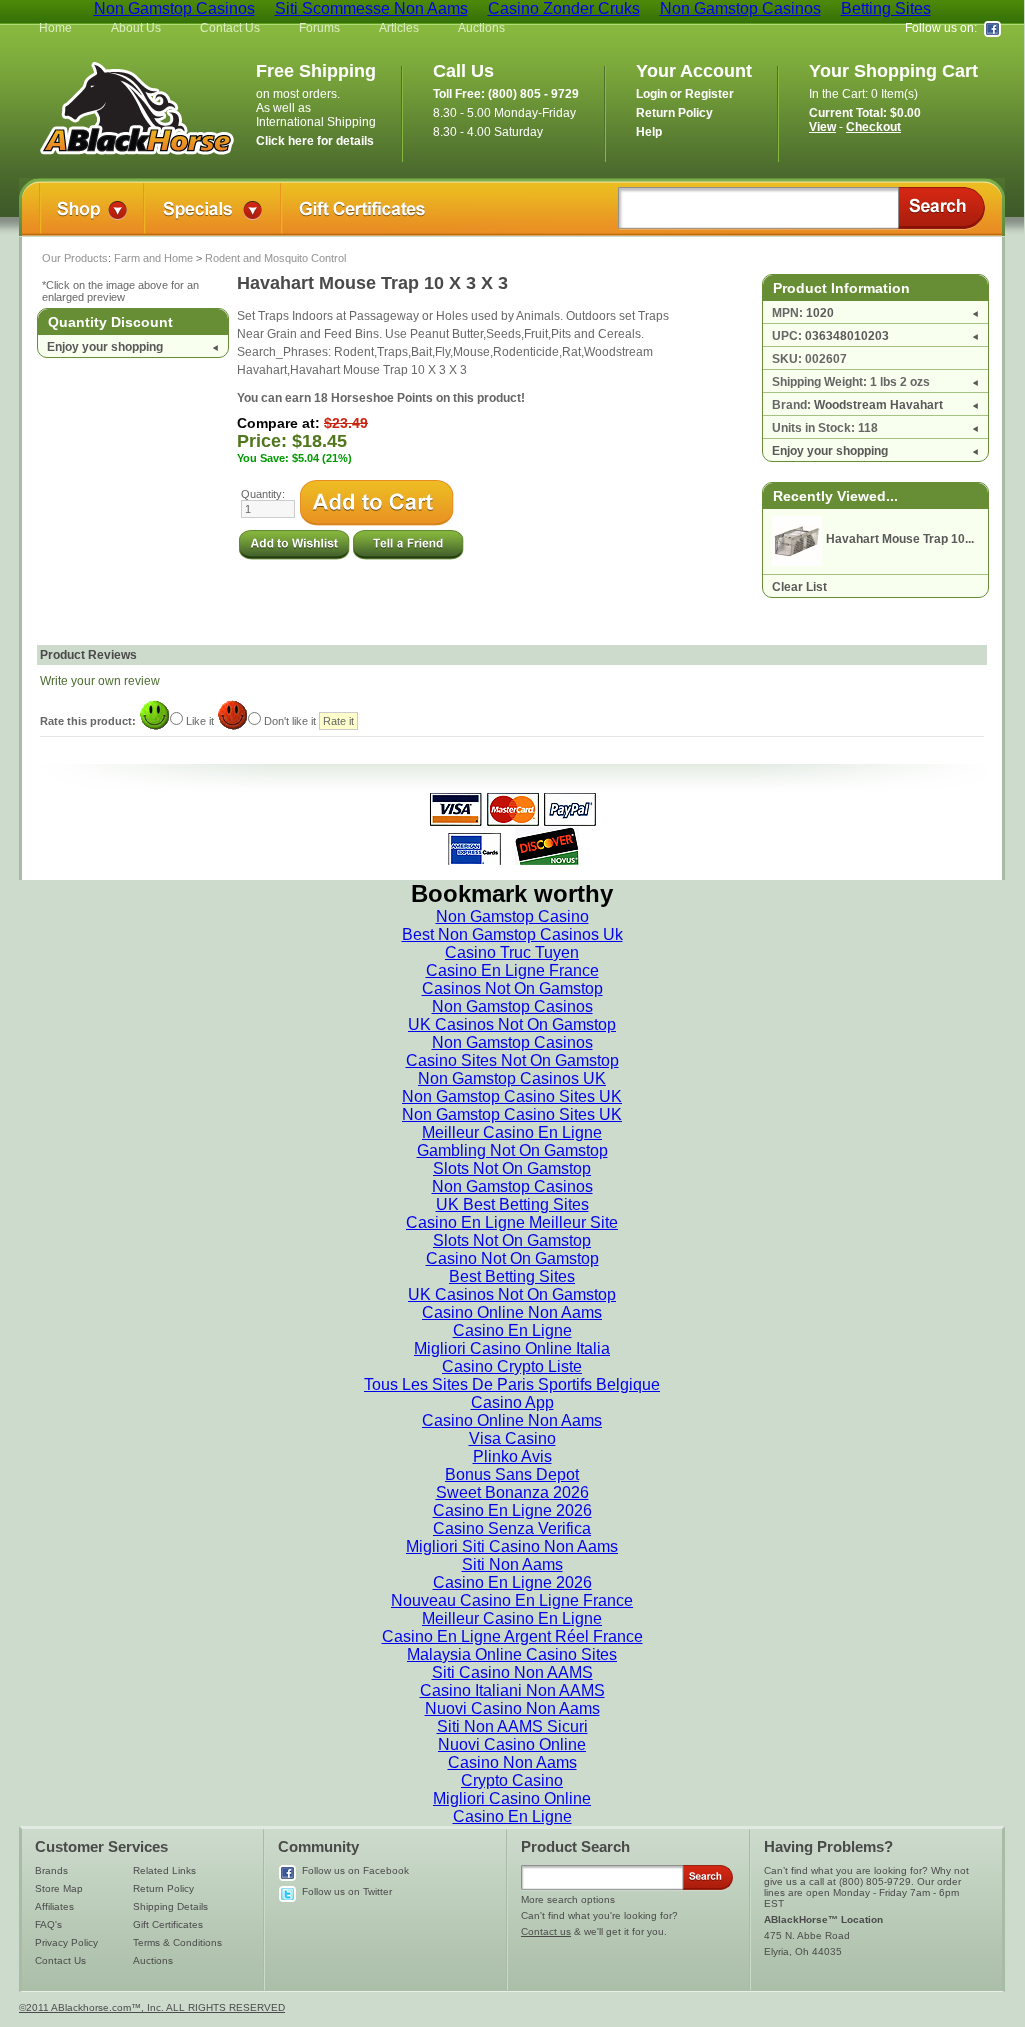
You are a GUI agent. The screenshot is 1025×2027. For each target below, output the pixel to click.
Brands (51, 1870)
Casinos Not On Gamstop (512, 988)
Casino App (512, 1402)
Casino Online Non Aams (512, 1312)
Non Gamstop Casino (512, 916)
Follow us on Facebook (355, 1870)
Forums (319, 28)
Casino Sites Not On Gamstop (512, 1060)
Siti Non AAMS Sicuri (512, 1726)
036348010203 (847, 336)
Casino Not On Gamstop (512, 1258)
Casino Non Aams (512, 1762)
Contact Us (230, 28)
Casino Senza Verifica (512, 1528)
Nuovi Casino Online (512, 1744)
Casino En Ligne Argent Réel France (512, 1636)
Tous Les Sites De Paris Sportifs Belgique (512, 1384)
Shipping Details (170, 1906)
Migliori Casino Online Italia (512, 1348)
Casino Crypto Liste (512, 1366)
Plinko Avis (512, 1456)
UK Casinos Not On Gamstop (512, 1024)
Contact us (546, 1931)
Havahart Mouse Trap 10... (900, 539)
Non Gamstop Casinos (512, 1006)
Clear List (799, 587)
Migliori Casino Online (512, 1798)
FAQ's (48, 1924)
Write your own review (100, 681)
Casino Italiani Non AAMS (512, 1690)
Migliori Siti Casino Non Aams (512, 1546)
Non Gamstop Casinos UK (512, 1078)
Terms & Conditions (177, 1942)
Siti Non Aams (512, 1564)
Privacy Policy (66, 1942)
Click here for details (315, 141)
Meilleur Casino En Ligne (512, 1132)
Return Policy (163, 1888)
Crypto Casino (512, 1780)
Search (941, 208)
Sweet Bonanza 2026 (512, 1492)
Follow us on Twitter (347, 1891)
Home (55, 28)
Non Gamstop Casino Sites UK (512, 1096)
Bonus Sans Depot (512, 1474)
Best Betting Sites (512, 1276)
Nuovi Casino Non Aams (512, 1708)
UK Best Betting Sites (512, 1204)
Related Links (164, 1870)
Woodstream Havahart (878, 405)
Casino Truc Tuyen (512, 952)
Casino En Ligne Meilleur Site (512, 1222)
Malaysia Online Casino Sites (512, 1654)
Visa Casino (512, 1438)
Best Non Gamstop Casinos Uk (512, 934)
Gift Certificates (168, 1924)
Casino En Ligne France (512, 970)
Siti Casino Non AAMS (512, 1672)
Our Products (75, 258)
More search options (568, 1899)
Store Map (59, 1888)
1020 (820, 313)
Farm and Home (153, 258)
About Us (136, 28)
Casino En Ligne (512, 1330)
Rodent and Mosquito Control (275, 258)
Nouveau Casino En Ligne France (512, 1600)
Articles (399, 28)
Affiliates (54, 1906)
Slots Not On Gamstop (512, 1168)
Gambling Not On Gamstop (512, 1150)
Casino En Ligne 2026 (512, 1510)
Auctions (481, 28)
